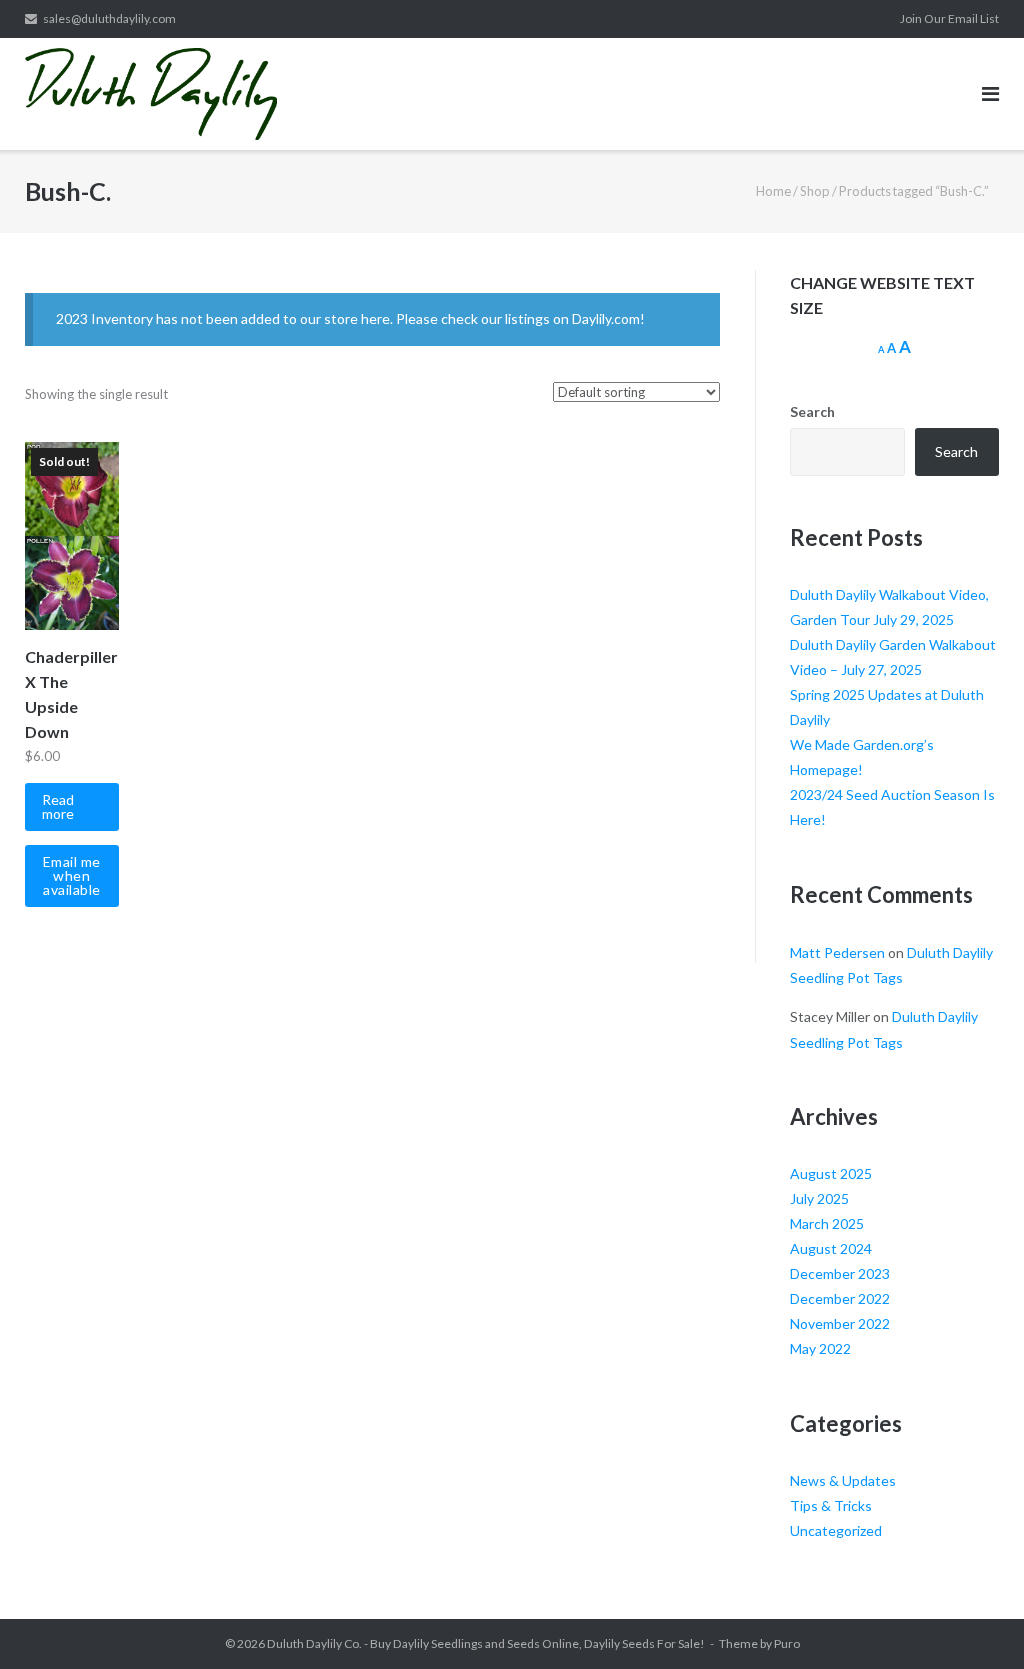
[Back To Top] (974, 1621)
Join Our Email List (949, 18)
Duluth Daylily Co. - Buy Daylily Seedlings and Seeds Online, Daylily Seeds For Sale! (486, 1643)
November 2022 (840, 1323)
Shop (815, 191)
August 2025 (831, 1173)
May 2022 (820, 1348)
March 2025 (827, 1223)
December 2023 (840, 1273)
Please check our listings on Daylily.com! (520, 318)
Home (773, 191)
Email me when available (72, 875)
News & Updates (843, 1480)
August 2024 (831, 1248)
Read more (58, 806)
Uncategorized (836, 1530)
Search (812, 411)
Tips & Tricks (831, 1505)
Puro (787, 1643)
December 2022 (840, 1298)
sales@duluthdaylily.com (109, 18)
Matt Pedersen (837, 952)
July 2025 (819, 1198)
